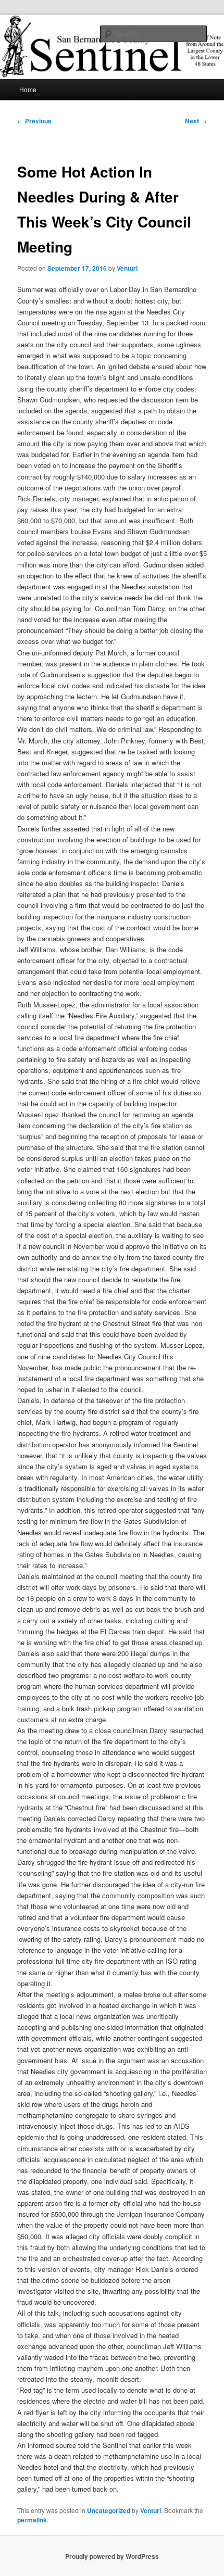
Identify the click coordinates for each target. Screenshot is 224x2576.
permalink (32, 2520)
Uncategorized (109, 2510)
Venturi (127, 268)
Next (196, 121)
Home (28, 89)
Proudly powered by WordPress (112, 2556)
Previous (34, 121)
